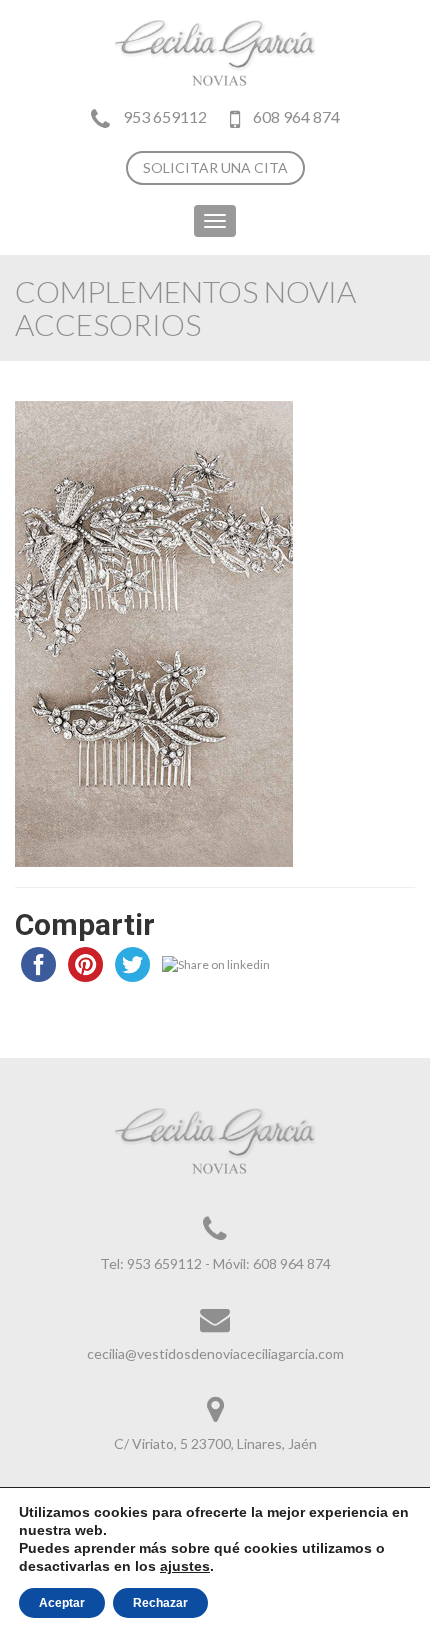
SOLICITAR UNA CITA (215, 167)
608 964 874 (295, 116)
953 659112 (165, 116)
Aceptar (62, 1603)
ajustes (185, 1566)
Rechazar (160, 1603)
